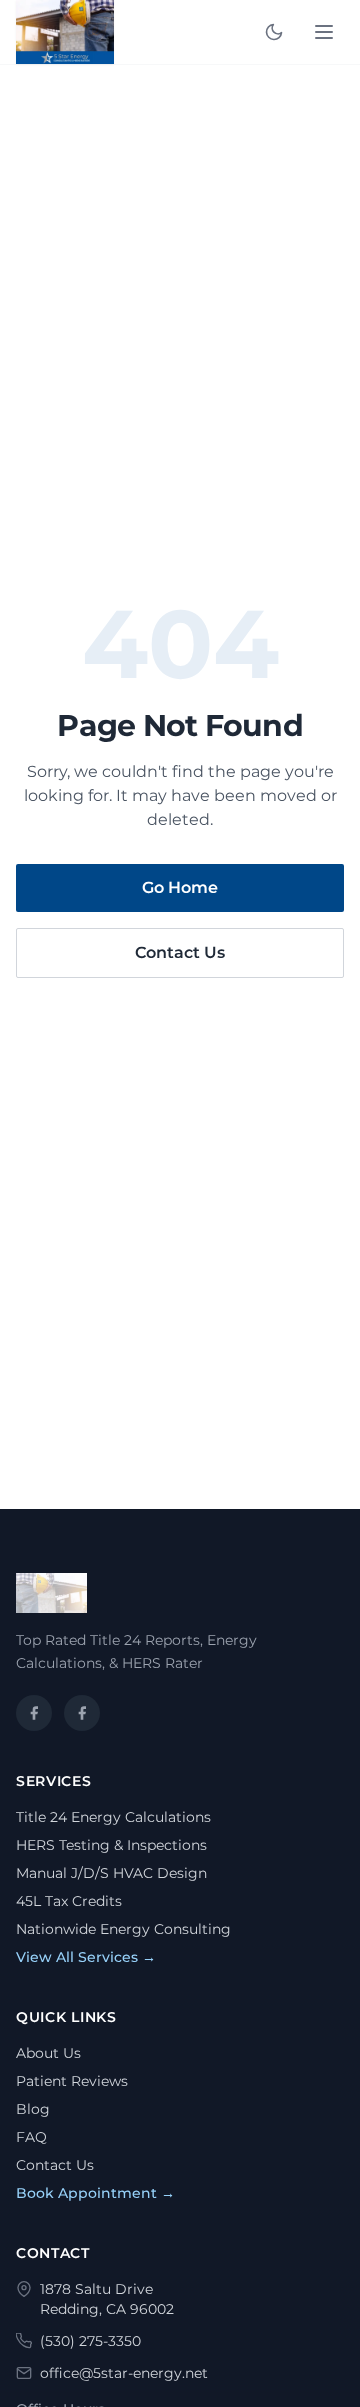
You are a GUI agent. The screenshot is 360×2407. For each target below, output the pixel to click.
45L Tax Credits (69, 1901)
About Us (48, 2053)
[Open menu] (324, 32)
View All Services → (86, 1957)
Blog (33, 2109)
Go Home (180, 887)
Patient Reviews (72, 2081)
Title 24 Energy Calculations (113, 1817)
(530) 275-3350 (90, 2341)
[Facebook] (34, 1713)
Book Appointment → (95, 2193)
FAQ (31, 2137)
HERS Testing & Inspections (111, 1845)
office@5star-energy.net (124, 2373)
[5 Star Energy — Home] (65, 32)
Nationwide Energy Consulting (123, 1929)
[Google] (82, 1713)
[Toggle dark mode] (274, 32)
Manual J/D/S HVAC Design (111, 1873)
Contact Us (180, 952)
